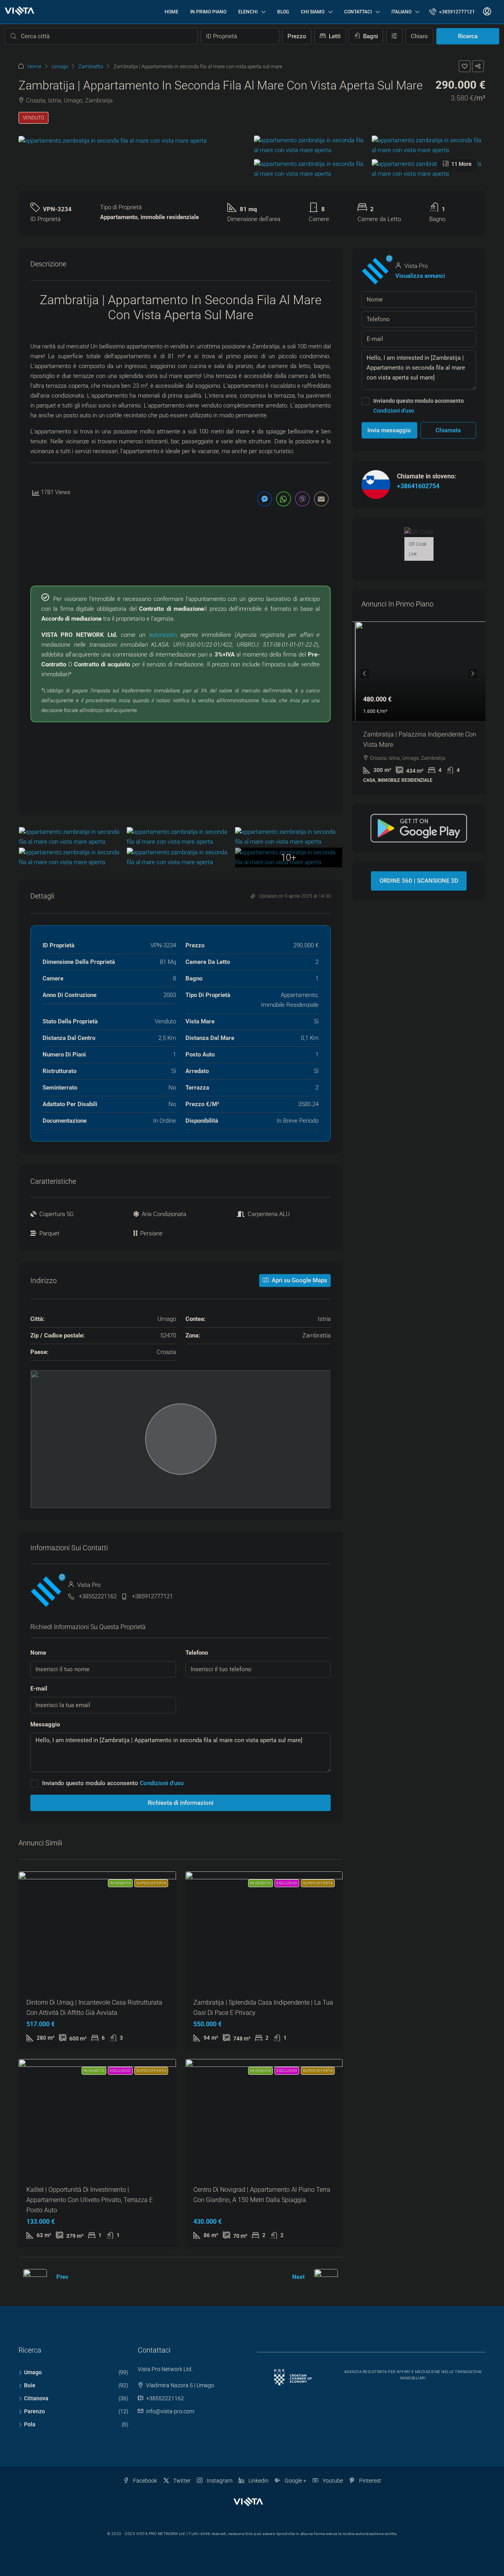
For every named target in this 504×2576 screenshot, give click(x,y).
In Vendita (120, 1883)
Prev (62, 2277)
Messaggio (45, 1724)
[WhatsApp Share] (283, 499)
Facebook (145, 2481)
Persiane (151, 1233)
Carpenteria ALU (269, 1214)
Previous (365, 673)
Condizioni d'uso (162, 1783)
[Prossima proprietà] (326, 2277)
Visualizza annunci (420, 276)
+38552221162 (98, 1596)
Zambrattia (91, 66)
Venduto (33, 118)
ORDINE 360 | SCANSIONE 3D (419, 881)
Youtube (332, 2481)
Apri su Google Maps (299, 1280)
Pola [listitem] (30, 2424)
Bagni (370, 36)
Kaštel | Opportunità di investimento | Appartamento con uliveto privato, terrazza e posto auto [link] (90, 2200)
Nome (38, 1653)
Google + (295, 2481)
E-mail (39, 1689)
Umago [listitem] (33, 2372)
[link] (419, 671)
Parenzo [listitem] (34, 2411)
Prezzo (297, 36)
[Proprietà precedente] (35, 2277)
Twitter (181, 2481)
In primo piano (208, 12)
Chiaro (419, 36)
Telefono (197, 1653)
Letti (334, 36)
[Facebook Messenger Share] (265, 499)
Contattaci (358, 12)
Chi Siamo (313, 12)
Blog (283, 12)
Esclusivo (287, 1883)
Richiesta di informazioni (181, 1803)
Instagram (219, 2481)
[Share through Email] (321, 499)
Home (171, 12)
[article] (419, 708)
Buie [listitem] (30, 2385)
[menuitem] (452, 12)
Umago (60, 66)
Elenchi (248, 12)
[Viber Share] (302, 499)
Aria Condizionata (164, 1214)
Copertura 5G (57, 1214)
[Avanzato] (394, 36)
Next (298, 2277)
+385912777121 (152, 1596)
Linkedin (258, 2481)
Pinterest (370, 2481)
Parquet (49, 1233)
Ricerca (468, 36)
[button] (465, 66)
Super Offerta (151, 1883)
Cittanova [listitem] (36, 2398)
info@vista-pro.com (170, 2411)
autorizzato (163, 635)
